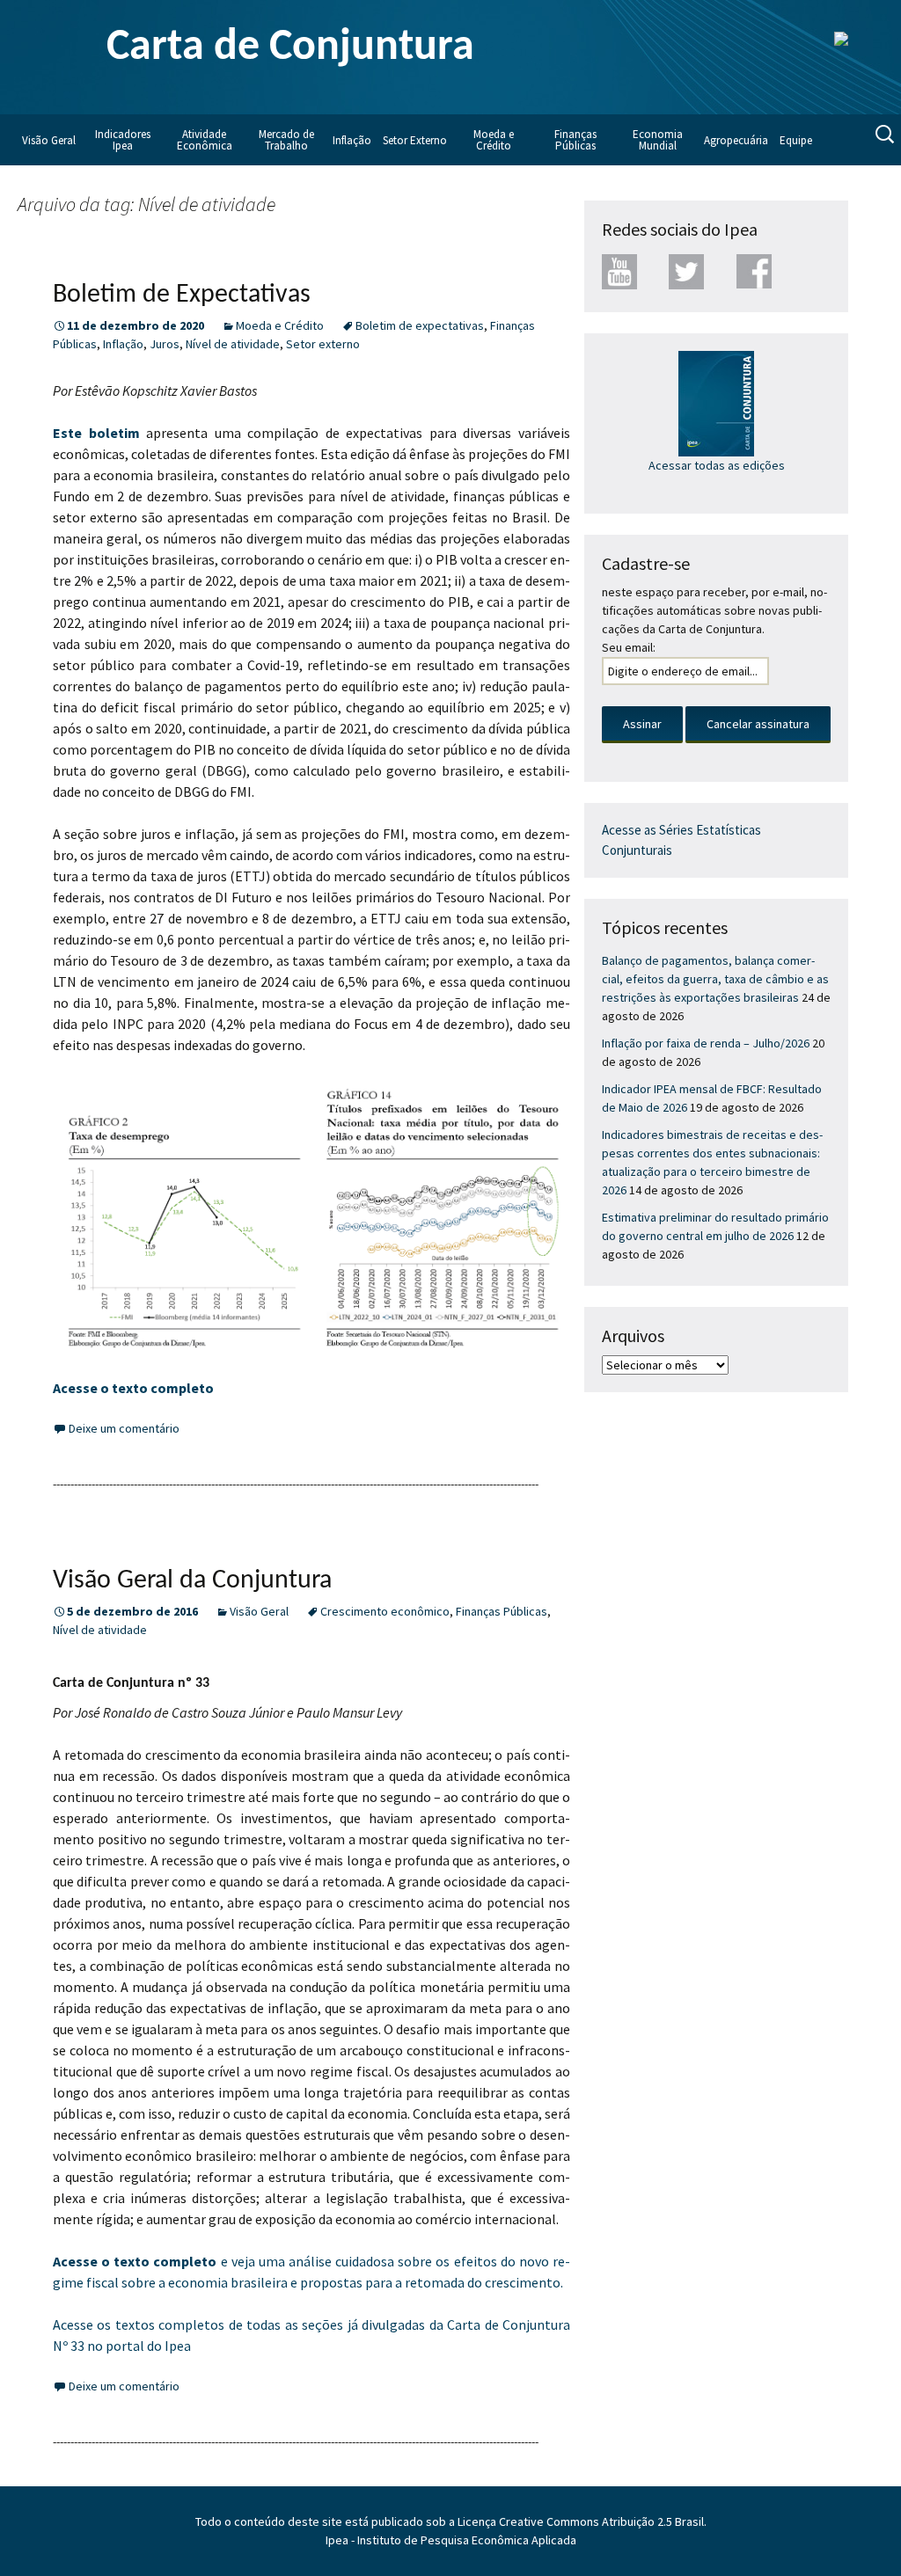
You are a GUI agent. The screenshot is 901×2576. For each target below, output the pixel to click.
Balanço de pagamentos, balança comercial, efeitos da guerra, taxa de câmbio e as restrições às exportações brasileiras (715, 979)
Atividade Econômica (205, 140)
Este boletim (96, 433)
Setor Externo (415, 140)
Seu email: (629, 647)
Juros (165, 344)
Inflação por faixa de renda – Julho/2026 (706, 1043)
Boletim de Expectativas (182, 295)
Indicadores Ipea (123, 140)
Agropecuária (736, 140)
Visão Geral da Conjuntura (192, 1581)
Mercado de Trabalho (286, 140)
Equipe (796, 140)
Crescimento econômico (385, 1611)
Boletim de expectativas (420, 325)
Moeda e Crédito (494, 140)
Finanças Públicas (575, 140)
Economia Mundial (658, 140)
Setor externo (323, 344)
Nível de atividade (233, 344)
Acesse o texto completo (133, 1388)
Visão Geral (49, 140)
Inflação (352, 140)
